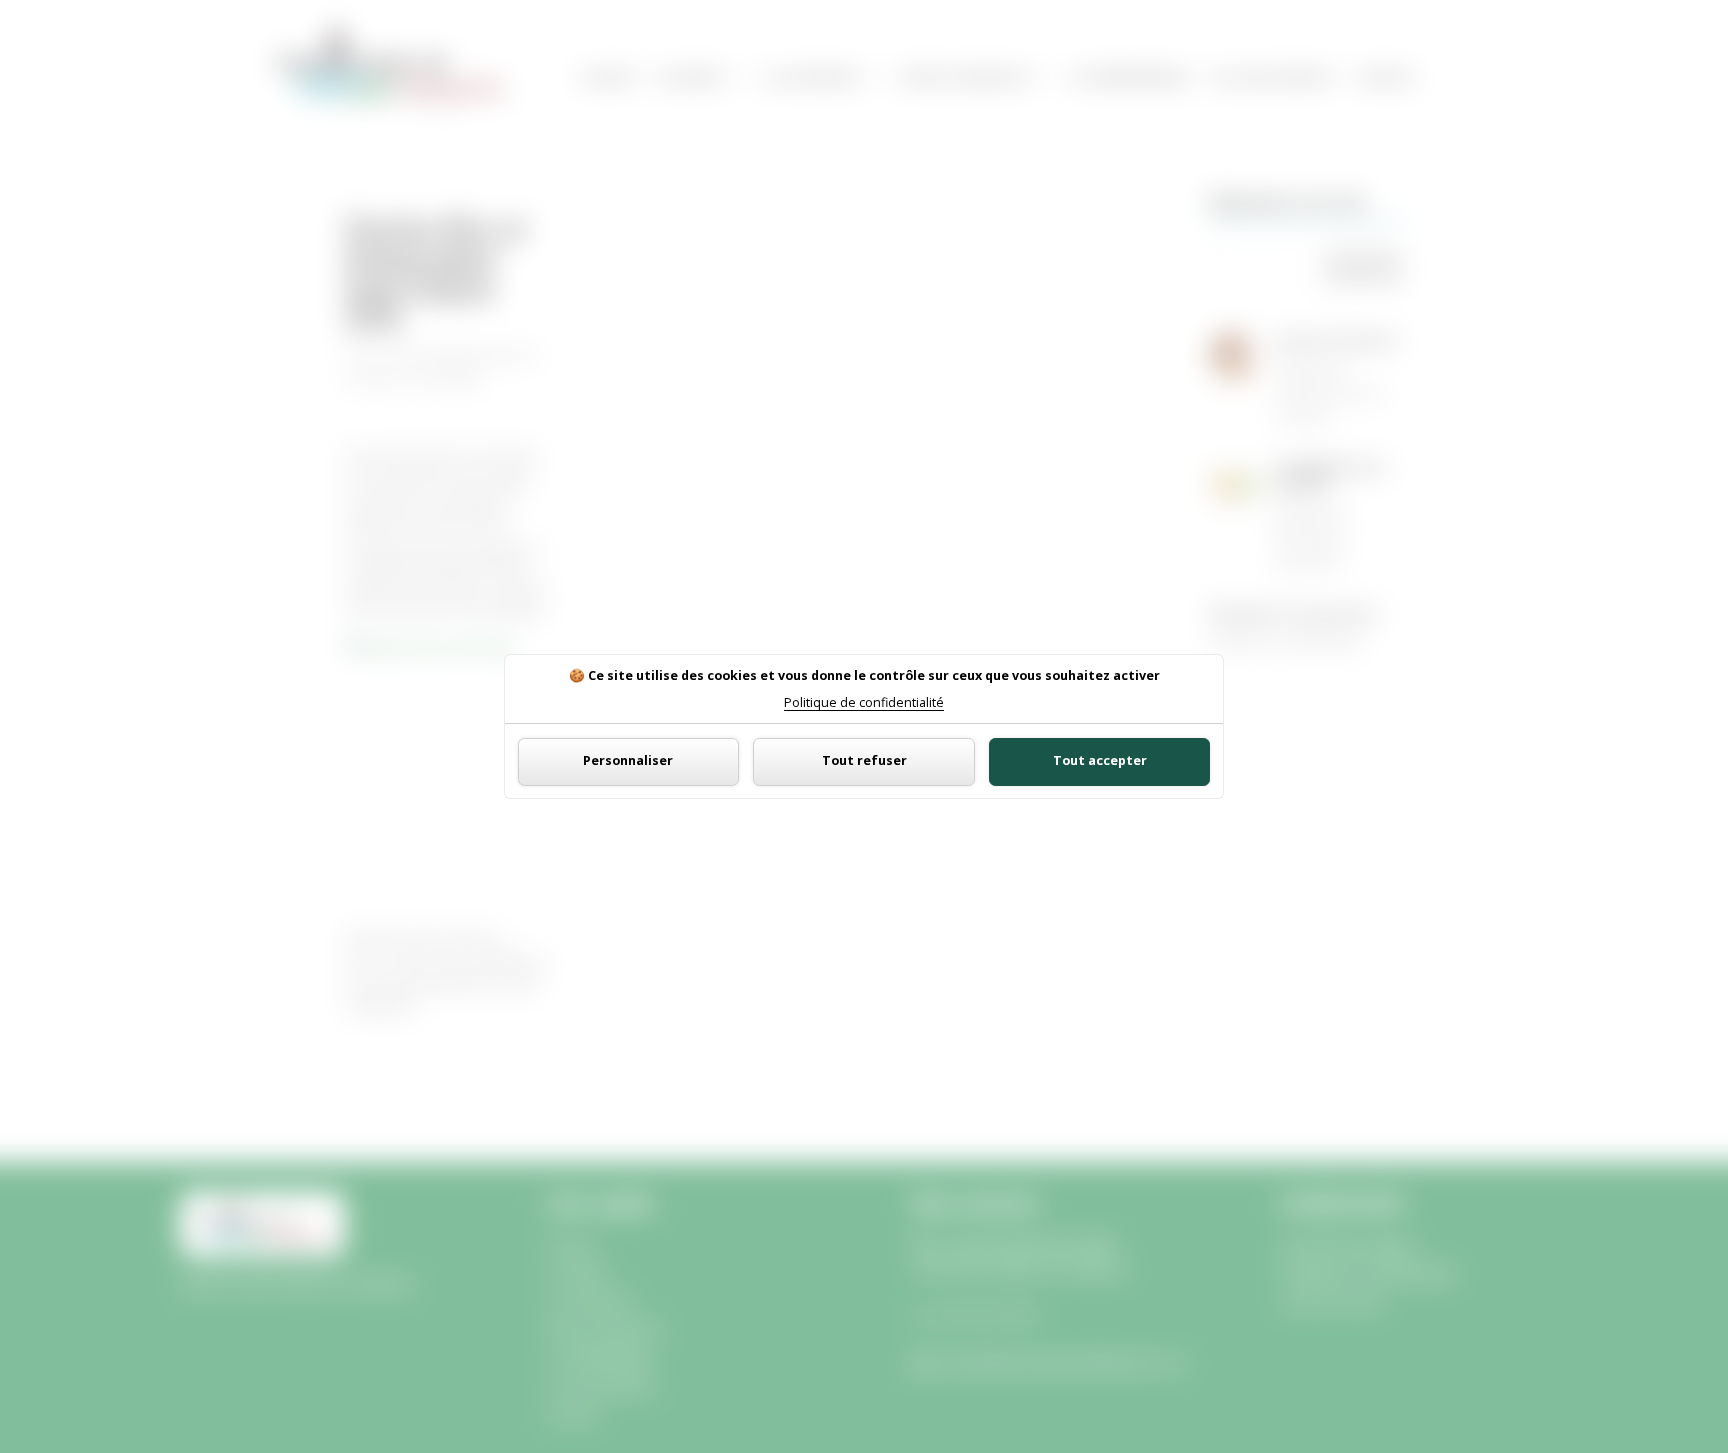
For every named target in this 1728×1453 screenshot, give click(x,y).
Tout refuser (864, 760)
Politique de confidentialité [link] (864, 703)
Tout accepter (1100, 760)
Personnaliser (628, 760)
